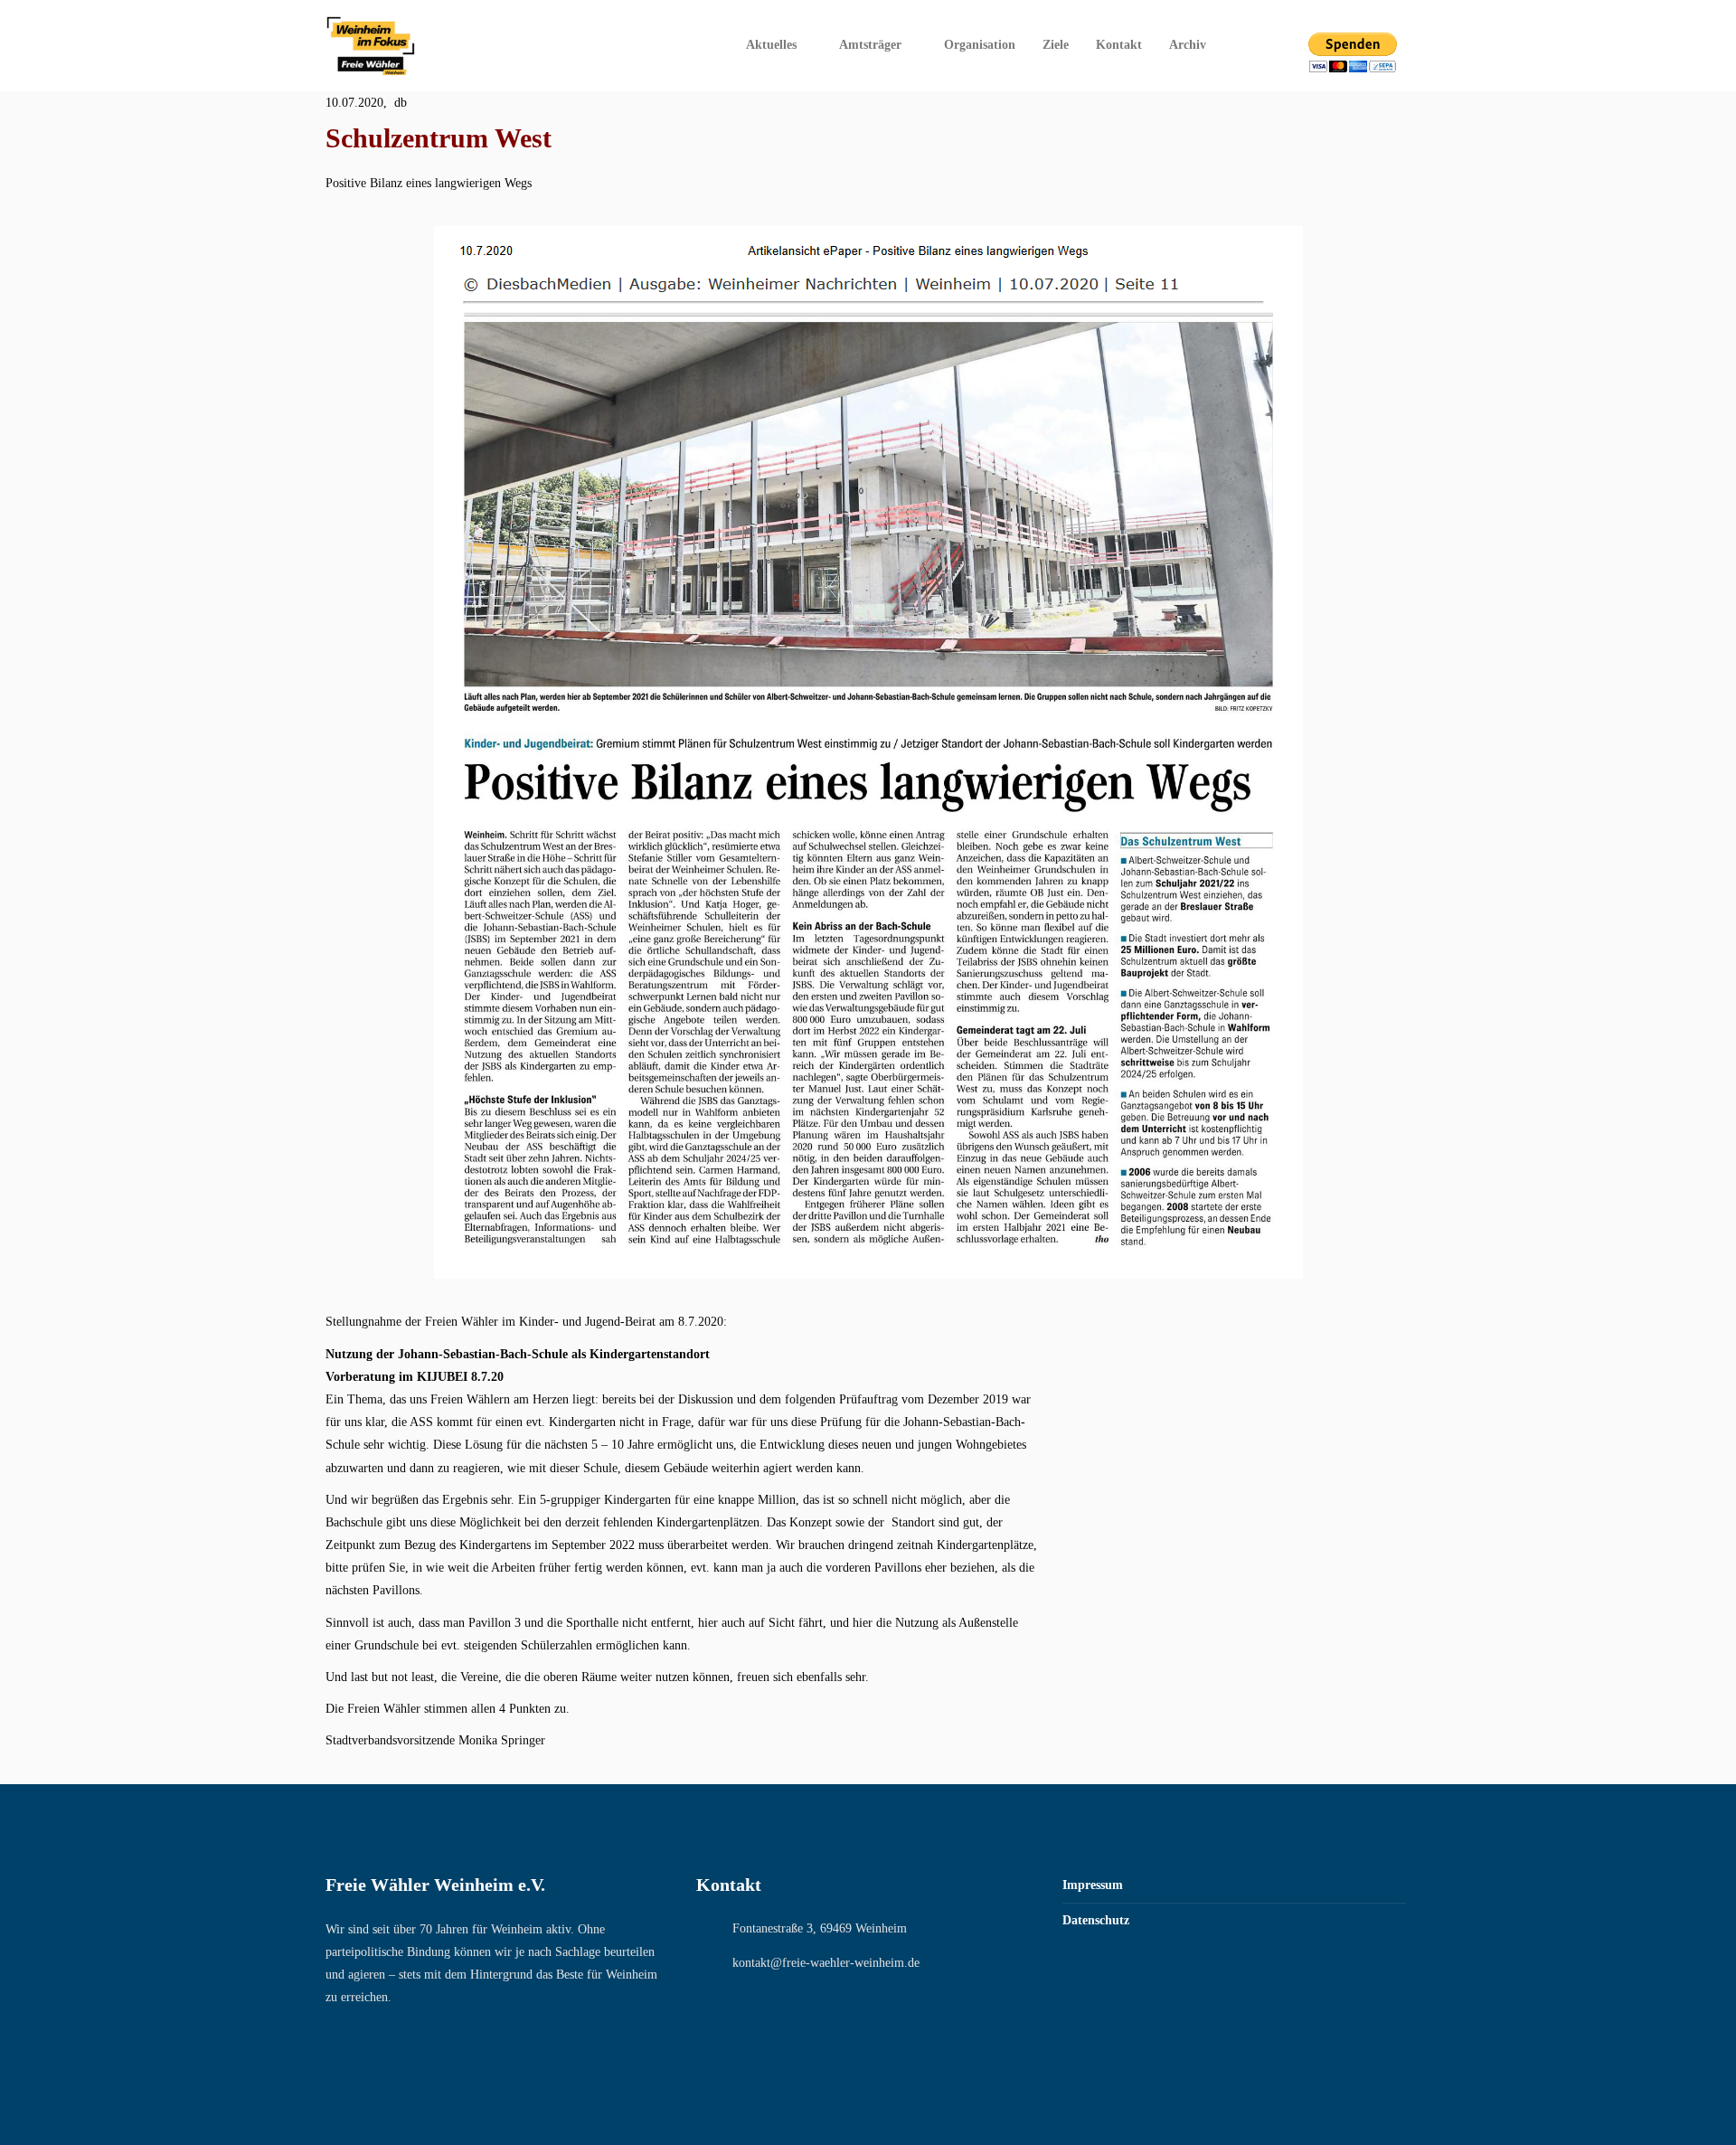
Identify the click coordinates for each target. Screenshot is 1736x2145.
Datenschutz (1096, 1920)
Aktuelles (771, 45)
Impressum (1093, 1885)
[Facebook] (1246, 45)
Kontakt (1119, 45)
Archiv (1188, 45)
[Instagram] (1270, 45)
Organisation (980, 45)
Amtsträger (870, 45)
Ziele (1056, 45)
